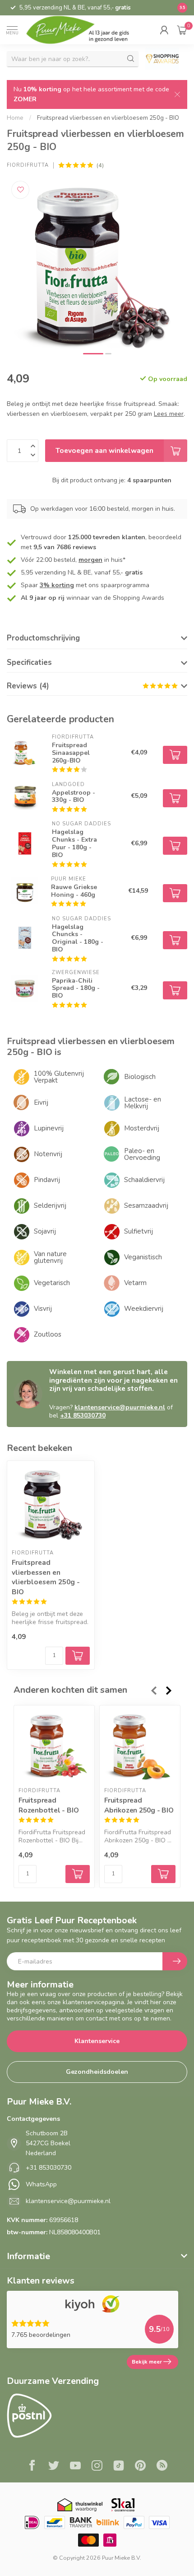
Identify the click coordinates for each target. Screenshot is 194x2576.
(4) (100, 165)
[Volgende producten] (169, 1691)
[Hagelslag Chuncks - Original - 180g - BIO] (25, 938)
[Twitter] (54, 2467)
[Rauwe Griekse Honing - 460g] (25, 891)
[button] (164, 30)
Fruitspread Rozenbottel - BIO (48, 1805)
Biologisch (140, 1077)
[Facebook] (32, 2467)
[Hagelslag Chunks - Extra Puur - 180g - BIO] (25, 843)
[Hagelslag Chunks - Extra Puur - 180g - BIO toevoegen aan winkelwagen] (175, 846)
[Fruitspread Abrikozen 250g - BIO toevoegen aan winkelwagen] (163, 1874)
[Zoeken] (131, 59)
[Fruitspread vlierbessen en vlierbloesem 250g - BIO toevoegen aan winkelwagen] (78, 1656)
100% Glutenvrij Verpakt (59, 1077)
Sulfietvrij (139, 1231)
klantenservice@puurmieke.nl (120, 1407)
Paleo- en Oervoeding (142, 1154)
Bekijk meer (147, 2362)
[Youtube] (75, 2467)
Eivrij (41, 1102)
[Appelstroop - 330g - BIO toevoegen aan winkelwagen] (175, 798)
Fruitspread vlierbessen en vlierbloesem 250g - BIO (108, 118)
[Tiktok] (119, 2467)
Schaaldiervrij (144, 1180)
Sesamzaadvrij (146, 1206)
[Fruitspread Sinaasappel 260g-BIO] (25, 753)
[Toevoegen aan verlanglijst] (20, 190)
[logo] (84, 30)
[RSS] (162, 2467)
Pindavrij (47, 1180)
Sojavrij (45, 1231)
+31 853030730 (83, 1415)
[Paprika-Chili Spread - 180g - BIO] (25, 988)
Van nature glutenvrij (50, 1257)
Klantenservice (97, 2041)
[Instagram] (97, 2467)
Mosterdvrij (142, 1128)
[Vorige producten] (153, 1691)
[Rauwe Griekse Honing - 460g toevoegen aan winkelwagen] (175, 893)
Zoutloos (48, 1334)
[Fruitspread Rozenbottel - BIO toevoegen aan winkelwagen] (78, 1874)
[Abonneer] (175, 1961)
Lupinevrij (49, 1128)
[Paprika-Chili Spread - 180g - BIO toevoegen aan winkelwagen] (175, 990)
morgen (90, 560)
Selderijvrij (50, 1206)
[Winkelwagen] (182, 30)
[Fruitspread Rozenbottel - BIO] (54, 1746)
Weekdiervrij (144, 1309)
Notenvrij (48, 1154)
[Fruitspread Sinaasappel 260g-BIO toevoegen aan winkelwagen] (175, 755)
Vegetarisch (52, 1283)
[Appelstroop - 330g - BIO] (25, 796)
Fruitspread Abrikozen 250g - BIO (139, 1805)
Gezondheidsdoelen (97, 2072)
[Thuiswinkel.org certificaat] (80, 2505)
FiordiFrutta (28, 165)
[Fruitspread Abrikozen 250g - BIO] (140, 1746)
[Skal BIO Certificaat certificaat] (123, 2505)
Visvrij (43, 1309)
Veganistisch (143, 1257)
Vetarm (135, 1283)
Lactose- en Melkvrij (143, 1103)
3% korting (57, 585)
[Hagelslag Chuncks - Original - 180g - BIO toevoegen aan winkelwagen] (175, 940)
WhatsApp (41, 2184)
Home (15, 118)
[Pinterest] (140, 2467)
